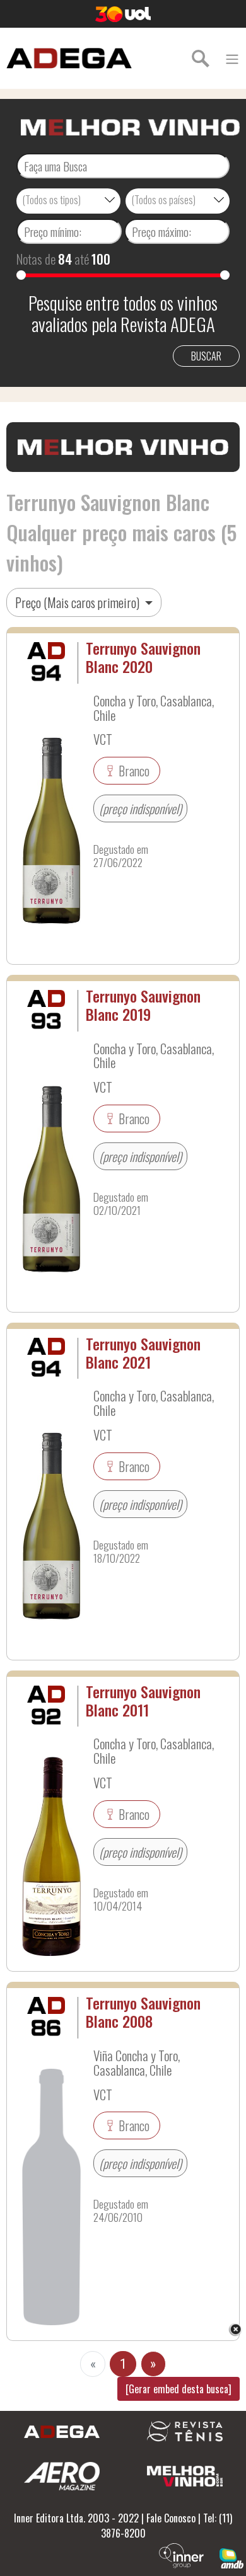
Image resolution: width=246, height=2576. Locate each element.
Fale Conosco (171, 2518)
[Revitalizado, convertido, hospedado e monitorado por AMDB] (231, 2557)
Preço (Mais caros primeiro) (79, 602)
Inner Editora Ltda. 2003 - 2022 (76, 2518)
